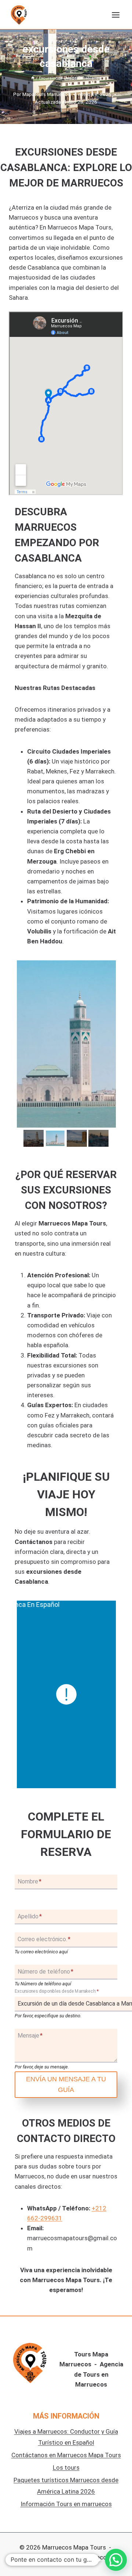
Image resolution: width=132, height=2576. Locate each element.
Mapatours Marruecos (46, 94)
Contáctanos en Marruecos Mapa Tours (66, 2455)
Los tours (66, 2468)
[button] (116, 2560)
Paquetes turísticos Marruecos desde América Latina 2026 (66, 2486)
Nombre (30, 1881)
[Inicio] (33, 78)
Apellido (30, 1916)
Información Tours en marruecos (66, 2504)
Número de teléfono (45, 1972)
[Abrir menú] (115, 15)
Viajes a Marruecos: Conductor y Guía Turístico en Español (66, 2437)
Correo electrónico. (44, 1940)
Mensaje (30, 2036)
